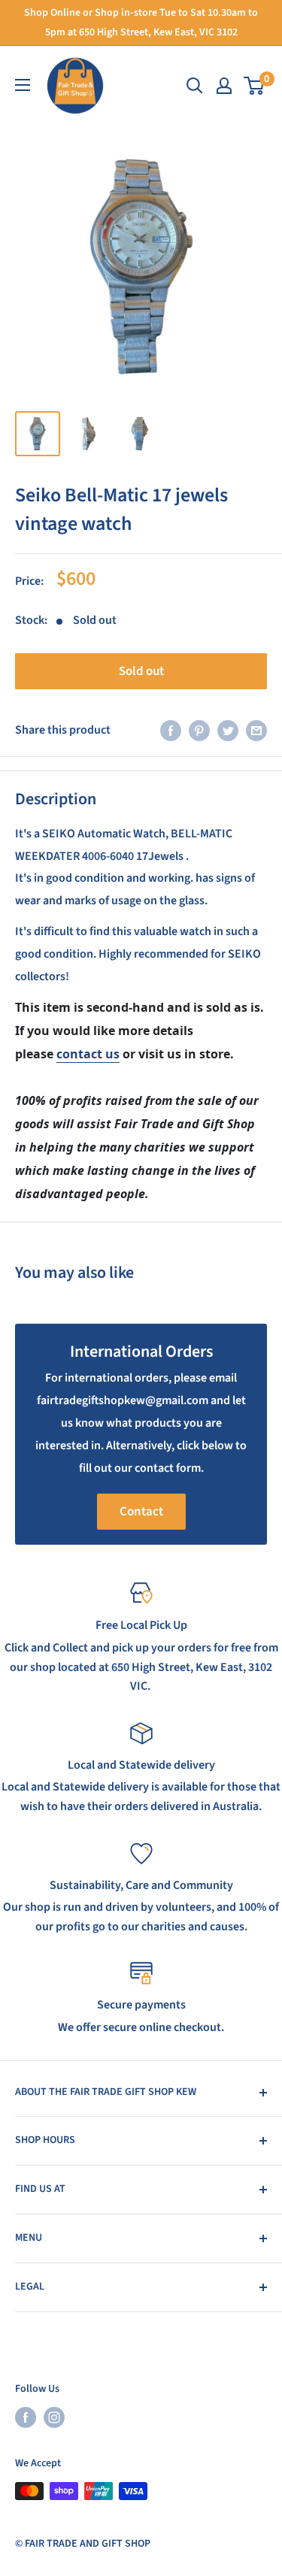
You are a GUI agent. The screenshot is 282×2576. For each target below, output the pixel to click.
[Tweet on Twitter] (228, 731)
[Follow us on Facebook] (26, 2417)
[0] (255, 86)
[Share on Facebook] (171, 731)
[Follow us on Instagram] (54, 2417)
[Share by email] (256, 731)
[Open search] (195, 86)
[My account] (224, 86)
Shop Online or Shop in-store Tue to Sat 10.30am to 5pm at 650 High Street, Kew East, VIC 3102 (141, 23)
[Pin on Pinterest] (199, 731)
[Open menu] (23, 85)
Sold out (141, 671)
